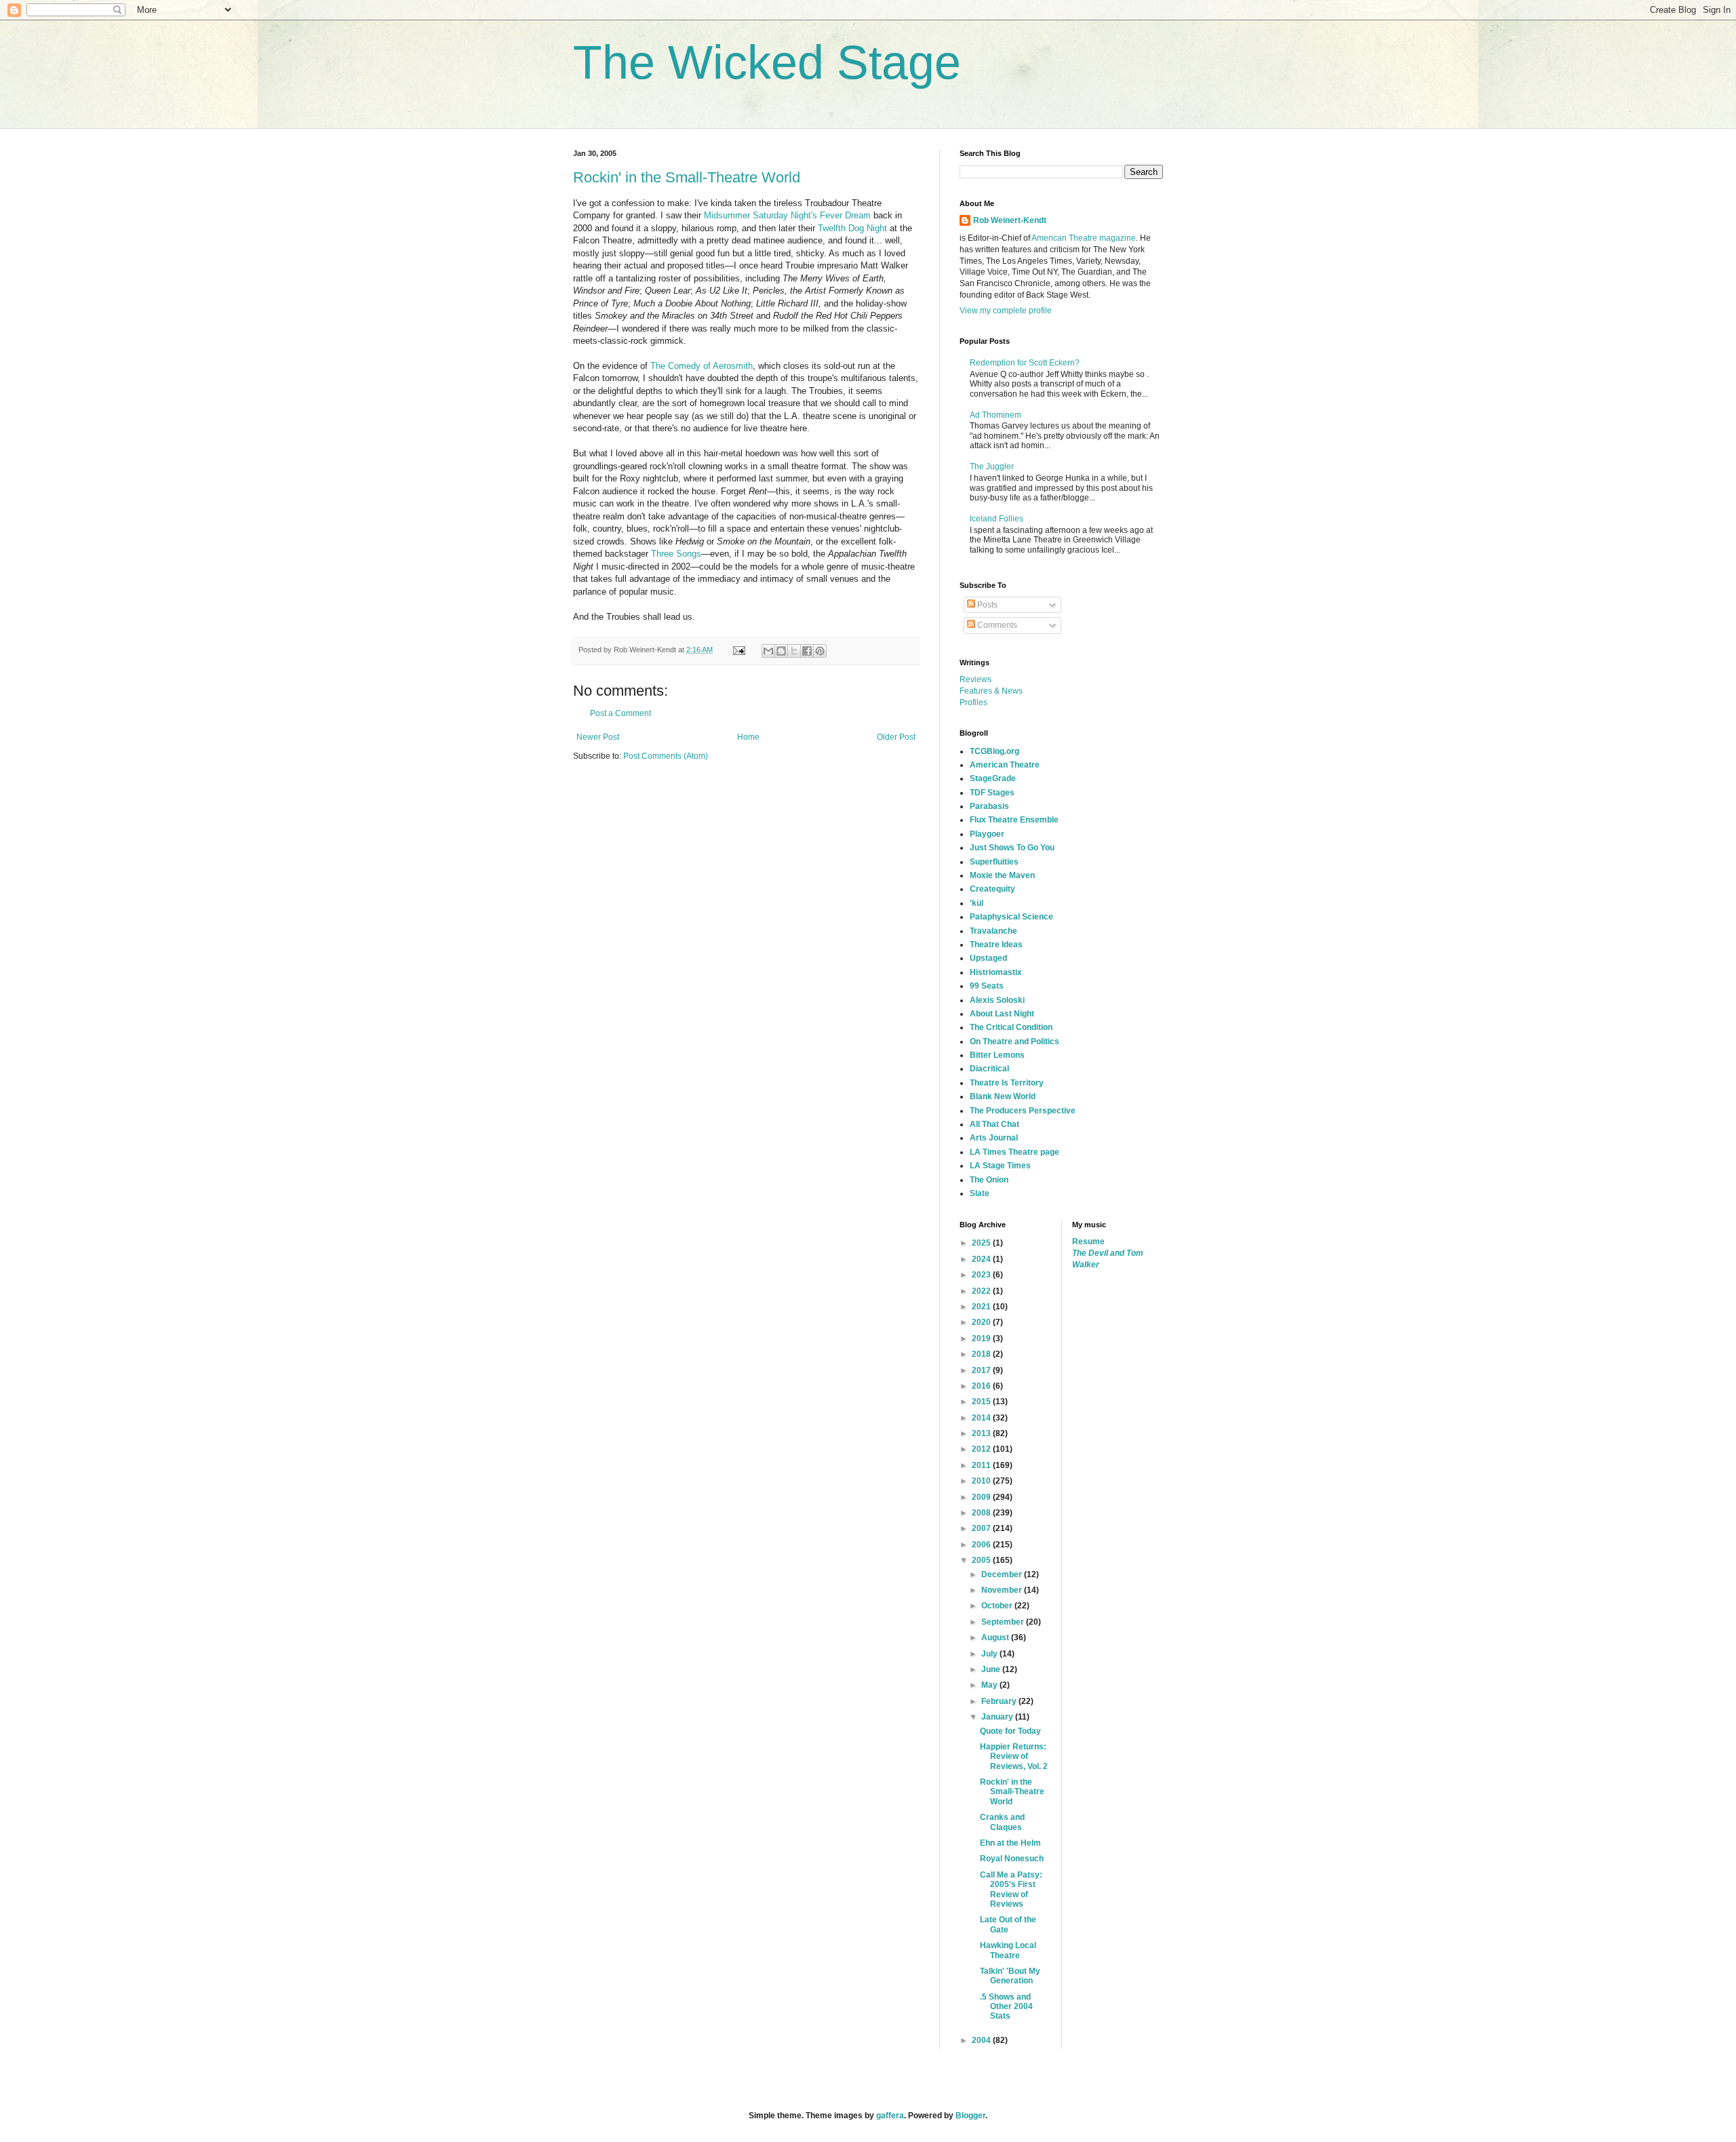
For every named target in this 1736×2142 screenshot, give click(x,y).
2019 (982, 1338)
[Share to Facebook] (807, 651)
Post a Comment (620, 713)
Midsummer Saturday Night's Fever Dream (787, 215)
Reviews (975, 679)
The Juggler (992, 467)
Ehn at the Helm (1010, 1843)
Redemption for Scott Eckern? (1025, 363)
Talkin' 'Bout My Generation (1010, 1976)
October (998, 1606)
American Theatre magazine (1084, 238)
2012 (982, 1449)
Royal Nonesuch (1012, 1859)
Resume (1088, 1242)
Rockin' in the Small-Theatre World (687, 177)
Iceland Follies (997, 519)
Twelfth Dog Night (852, 228)
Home (748, 737)
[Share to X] (794, 651)
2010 (982, 1481)
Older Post (896, 737)
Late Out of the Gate (1008, 1924)
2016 (982, 1386)
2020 (982, 1322)
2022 (982, 1291)
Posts (986, 605)
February (1000, 1701)
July (990, 1654)
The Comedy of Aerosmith (702, 366)
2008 (982, 1513)
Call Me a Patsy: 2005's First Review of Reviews (1011, 1889)
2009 (982, 1497)
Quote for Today (1010, 1731)
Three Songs (676, 554)
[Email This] (768, 651)
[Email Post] (738, 650)
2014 (982, 1418)
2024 (982, 1259)
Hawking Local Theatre (1008, 1950)
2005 (982, 1560)
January (998, 1717)
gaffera (890, 2116)
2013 (982, 1433)
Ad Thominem (995, 415)
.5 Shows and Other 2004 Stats (1006, 2007)
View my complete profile (1006, 311)
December (1003, 1574)
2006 (982, 1545)
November (1003, 1590)
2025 (982, 1243)
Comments (996, 625)
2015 (982, 1402)
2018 (982, 1354)
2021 (982, 1307)
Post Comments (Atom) (666, 756)
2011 (982, 1465)
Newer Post (598, 737)
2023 (982, 1275)
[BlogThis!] (781, 651)
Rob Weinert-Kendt (1010, 220)
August (996, 1638)
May (990, 1685)
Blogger (970, 2116)
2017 (982, 1370)
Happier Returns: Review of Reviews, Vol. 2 (1014, 1757)
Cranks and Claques (1002, 1822)
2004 (982, 2040)
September (1004, 1622)
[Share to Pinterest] (820, 651)
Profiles (973, 702)
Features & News (991, 691)
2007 (982, 1528)
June (992, 1669)
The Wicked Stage (767, 62)
